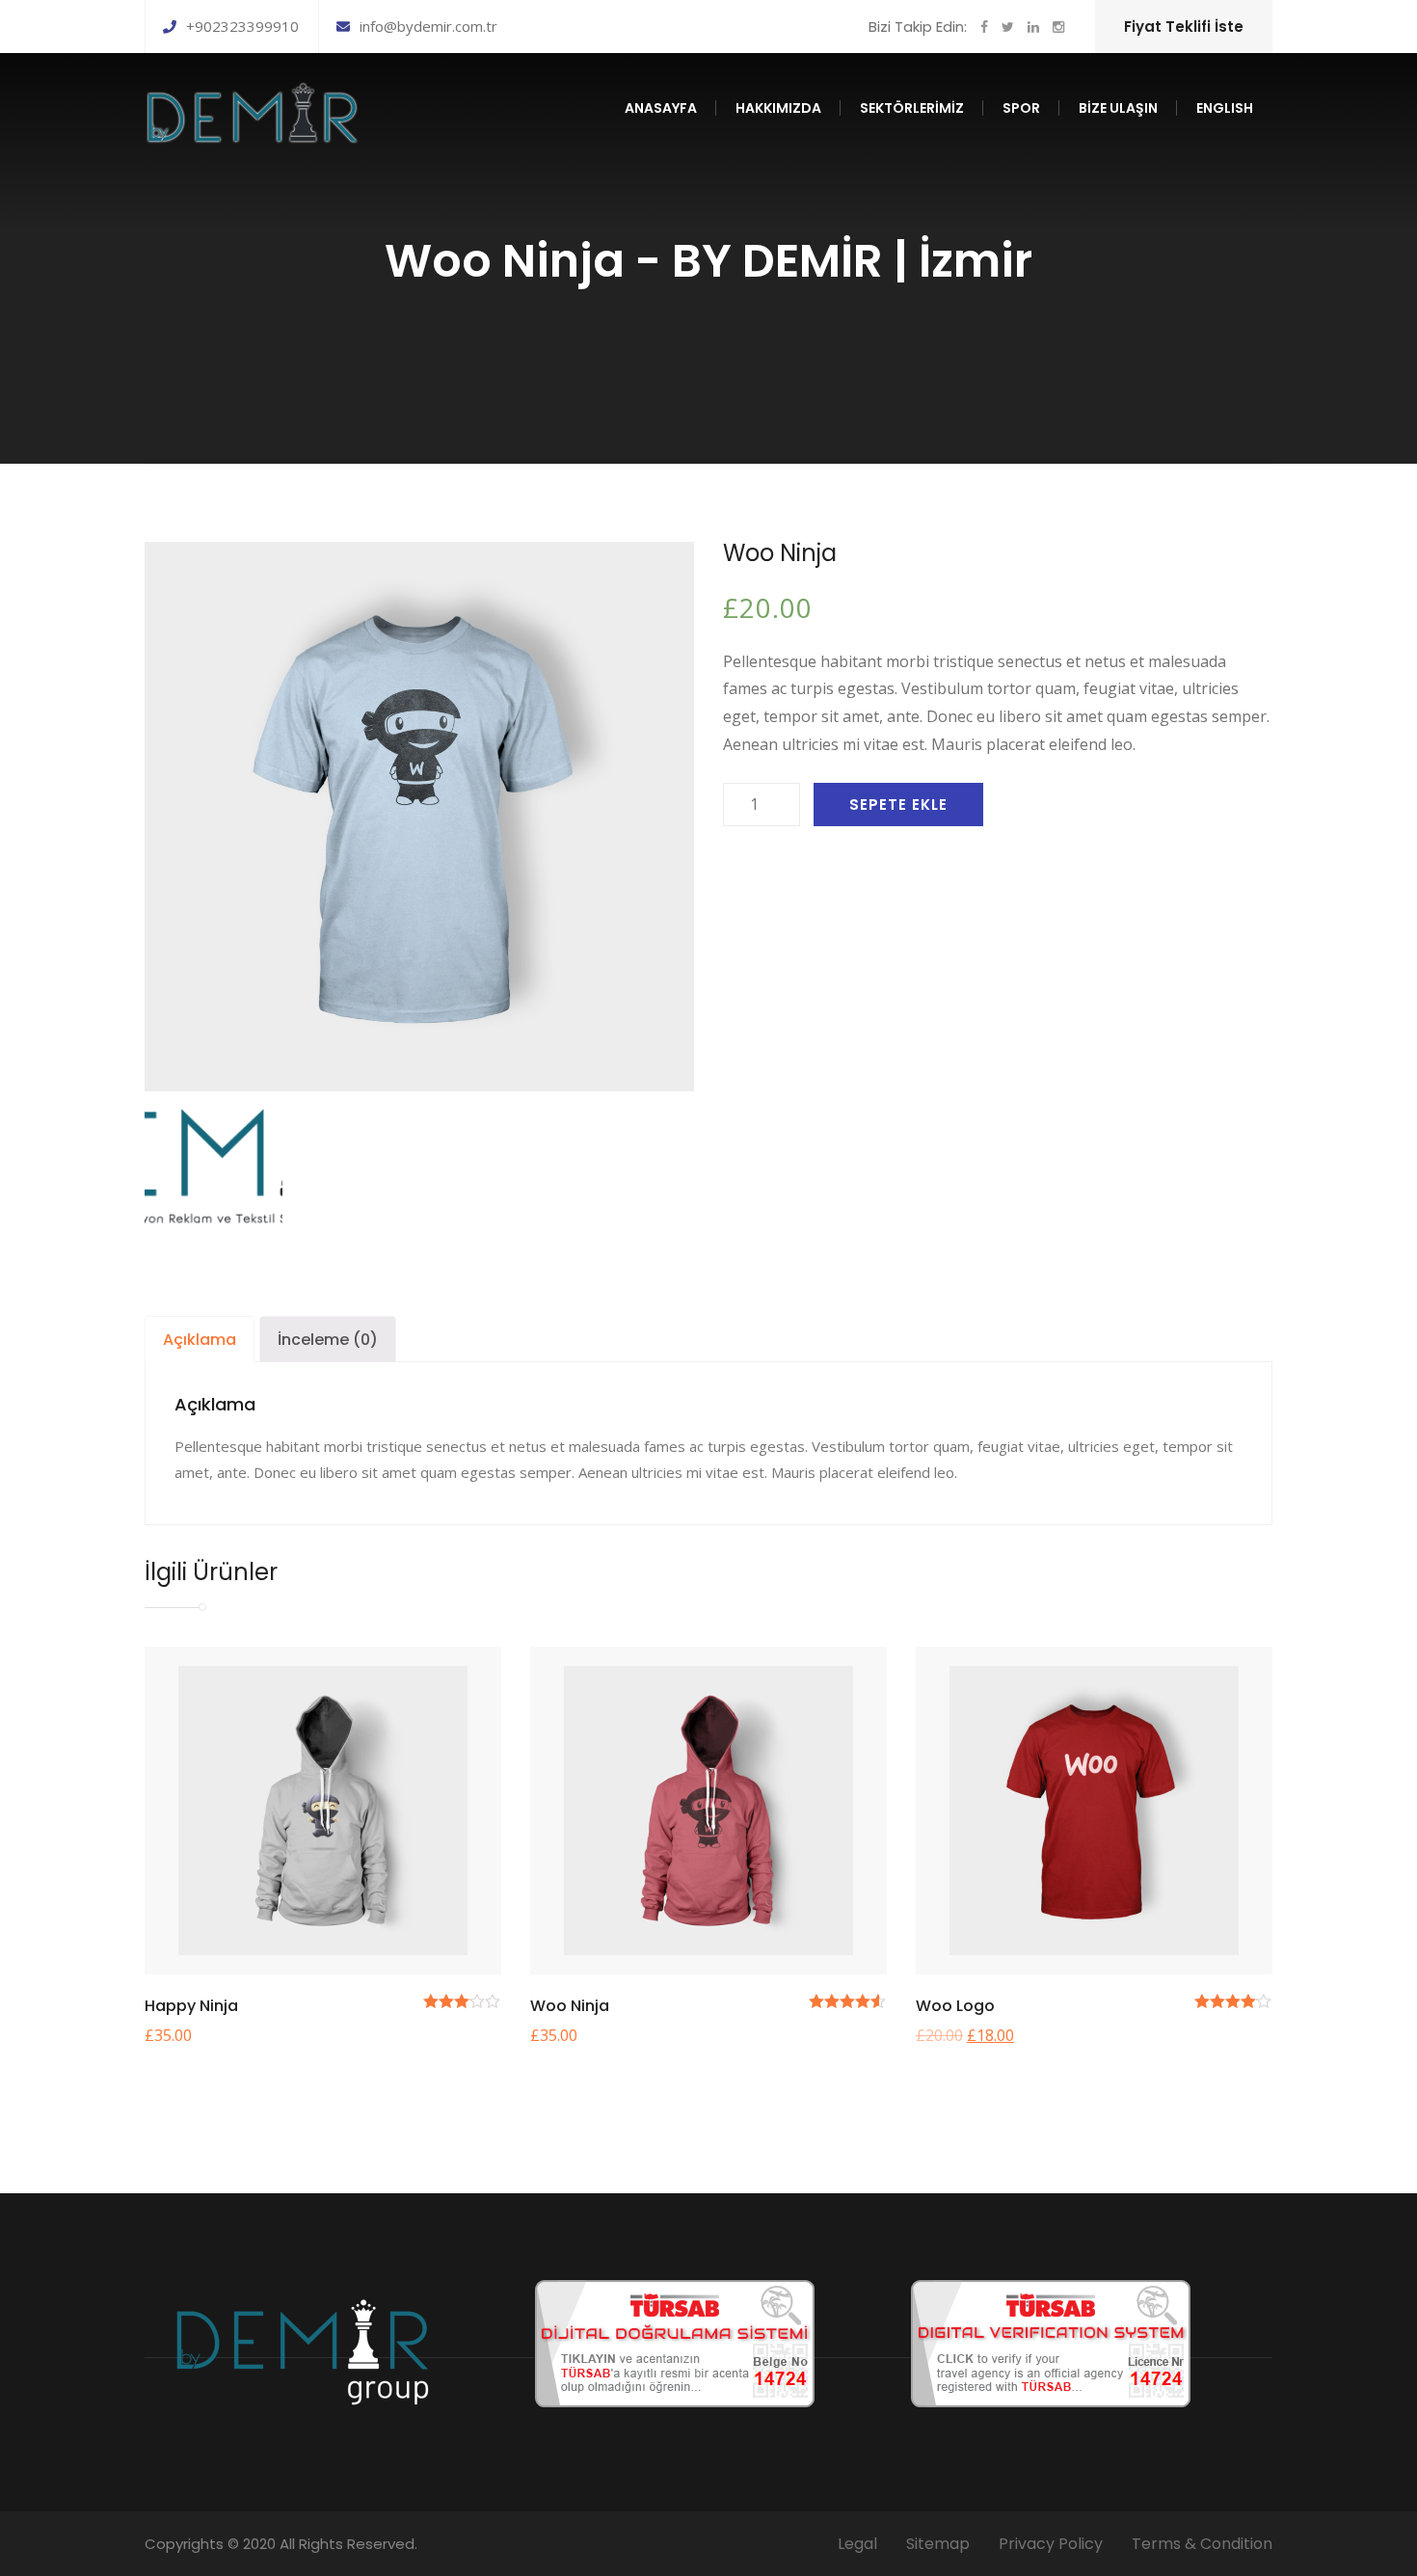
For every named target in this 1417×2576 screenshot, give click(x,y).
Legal (857, 2544)
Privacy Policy (1051, 2544)
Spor (1021, 108)
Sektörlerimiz (912, 108)
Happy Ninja (191, 2006)
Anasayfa (661, 108)
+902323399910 (242, 26)
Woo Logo (955, 2006)
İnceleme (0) (328, 1340)
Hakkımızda (778, 108)
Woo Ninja (570, 2006)
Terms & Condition (1202, 2544)
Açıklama (200, 1340)
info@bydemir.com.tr (428, 26)
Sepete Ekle (898, 805)
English (1225, 108)
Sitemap (938, 2544)
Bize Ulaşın (1118, 108)
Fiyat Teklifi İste (1184, 27)
